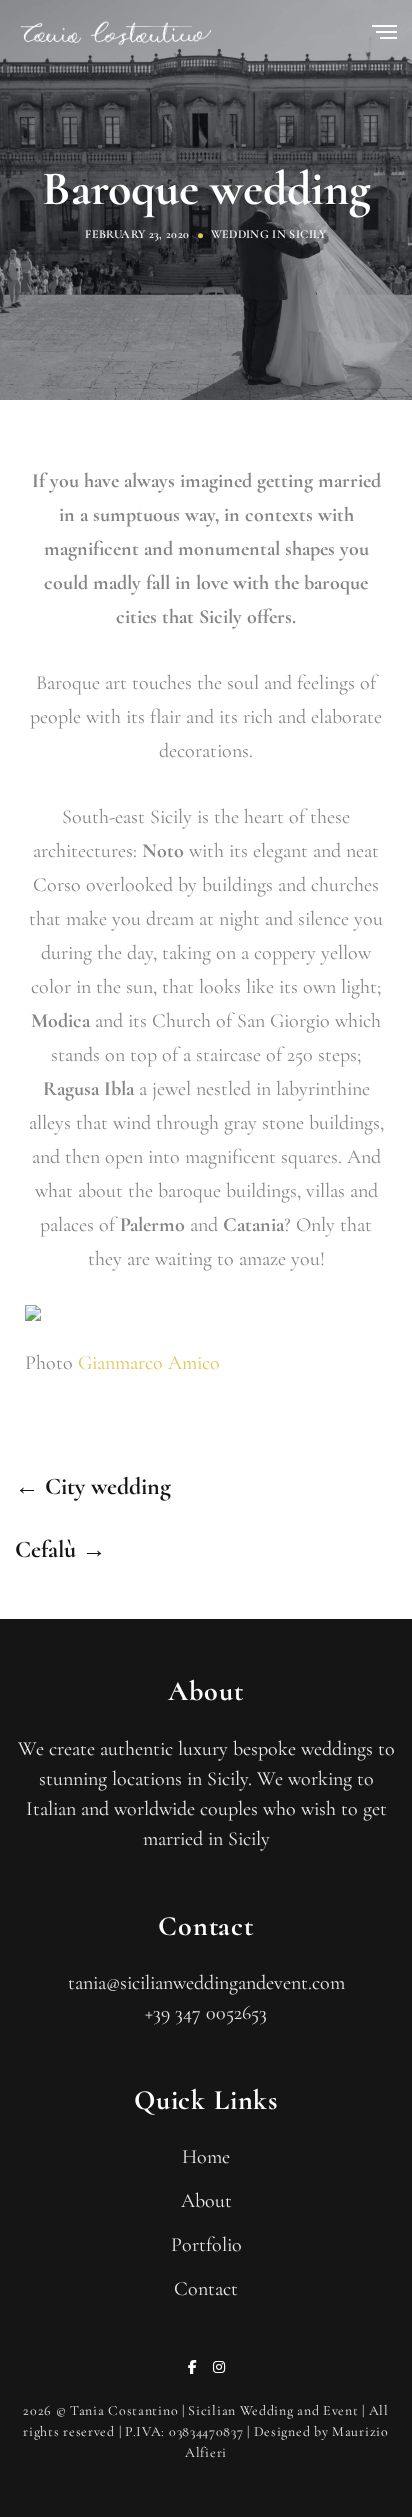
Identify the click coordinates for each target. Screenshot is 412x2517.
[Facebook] (192, 2367)
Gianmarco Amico (149, 1363)
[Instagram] (219, 2367)
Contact (206, 2289)
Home (206, 2157)
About (206, 2201)
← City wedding (93, 1486)
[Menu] (384, 33)
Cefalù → (60, 1549)
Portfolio (206, 2245)
